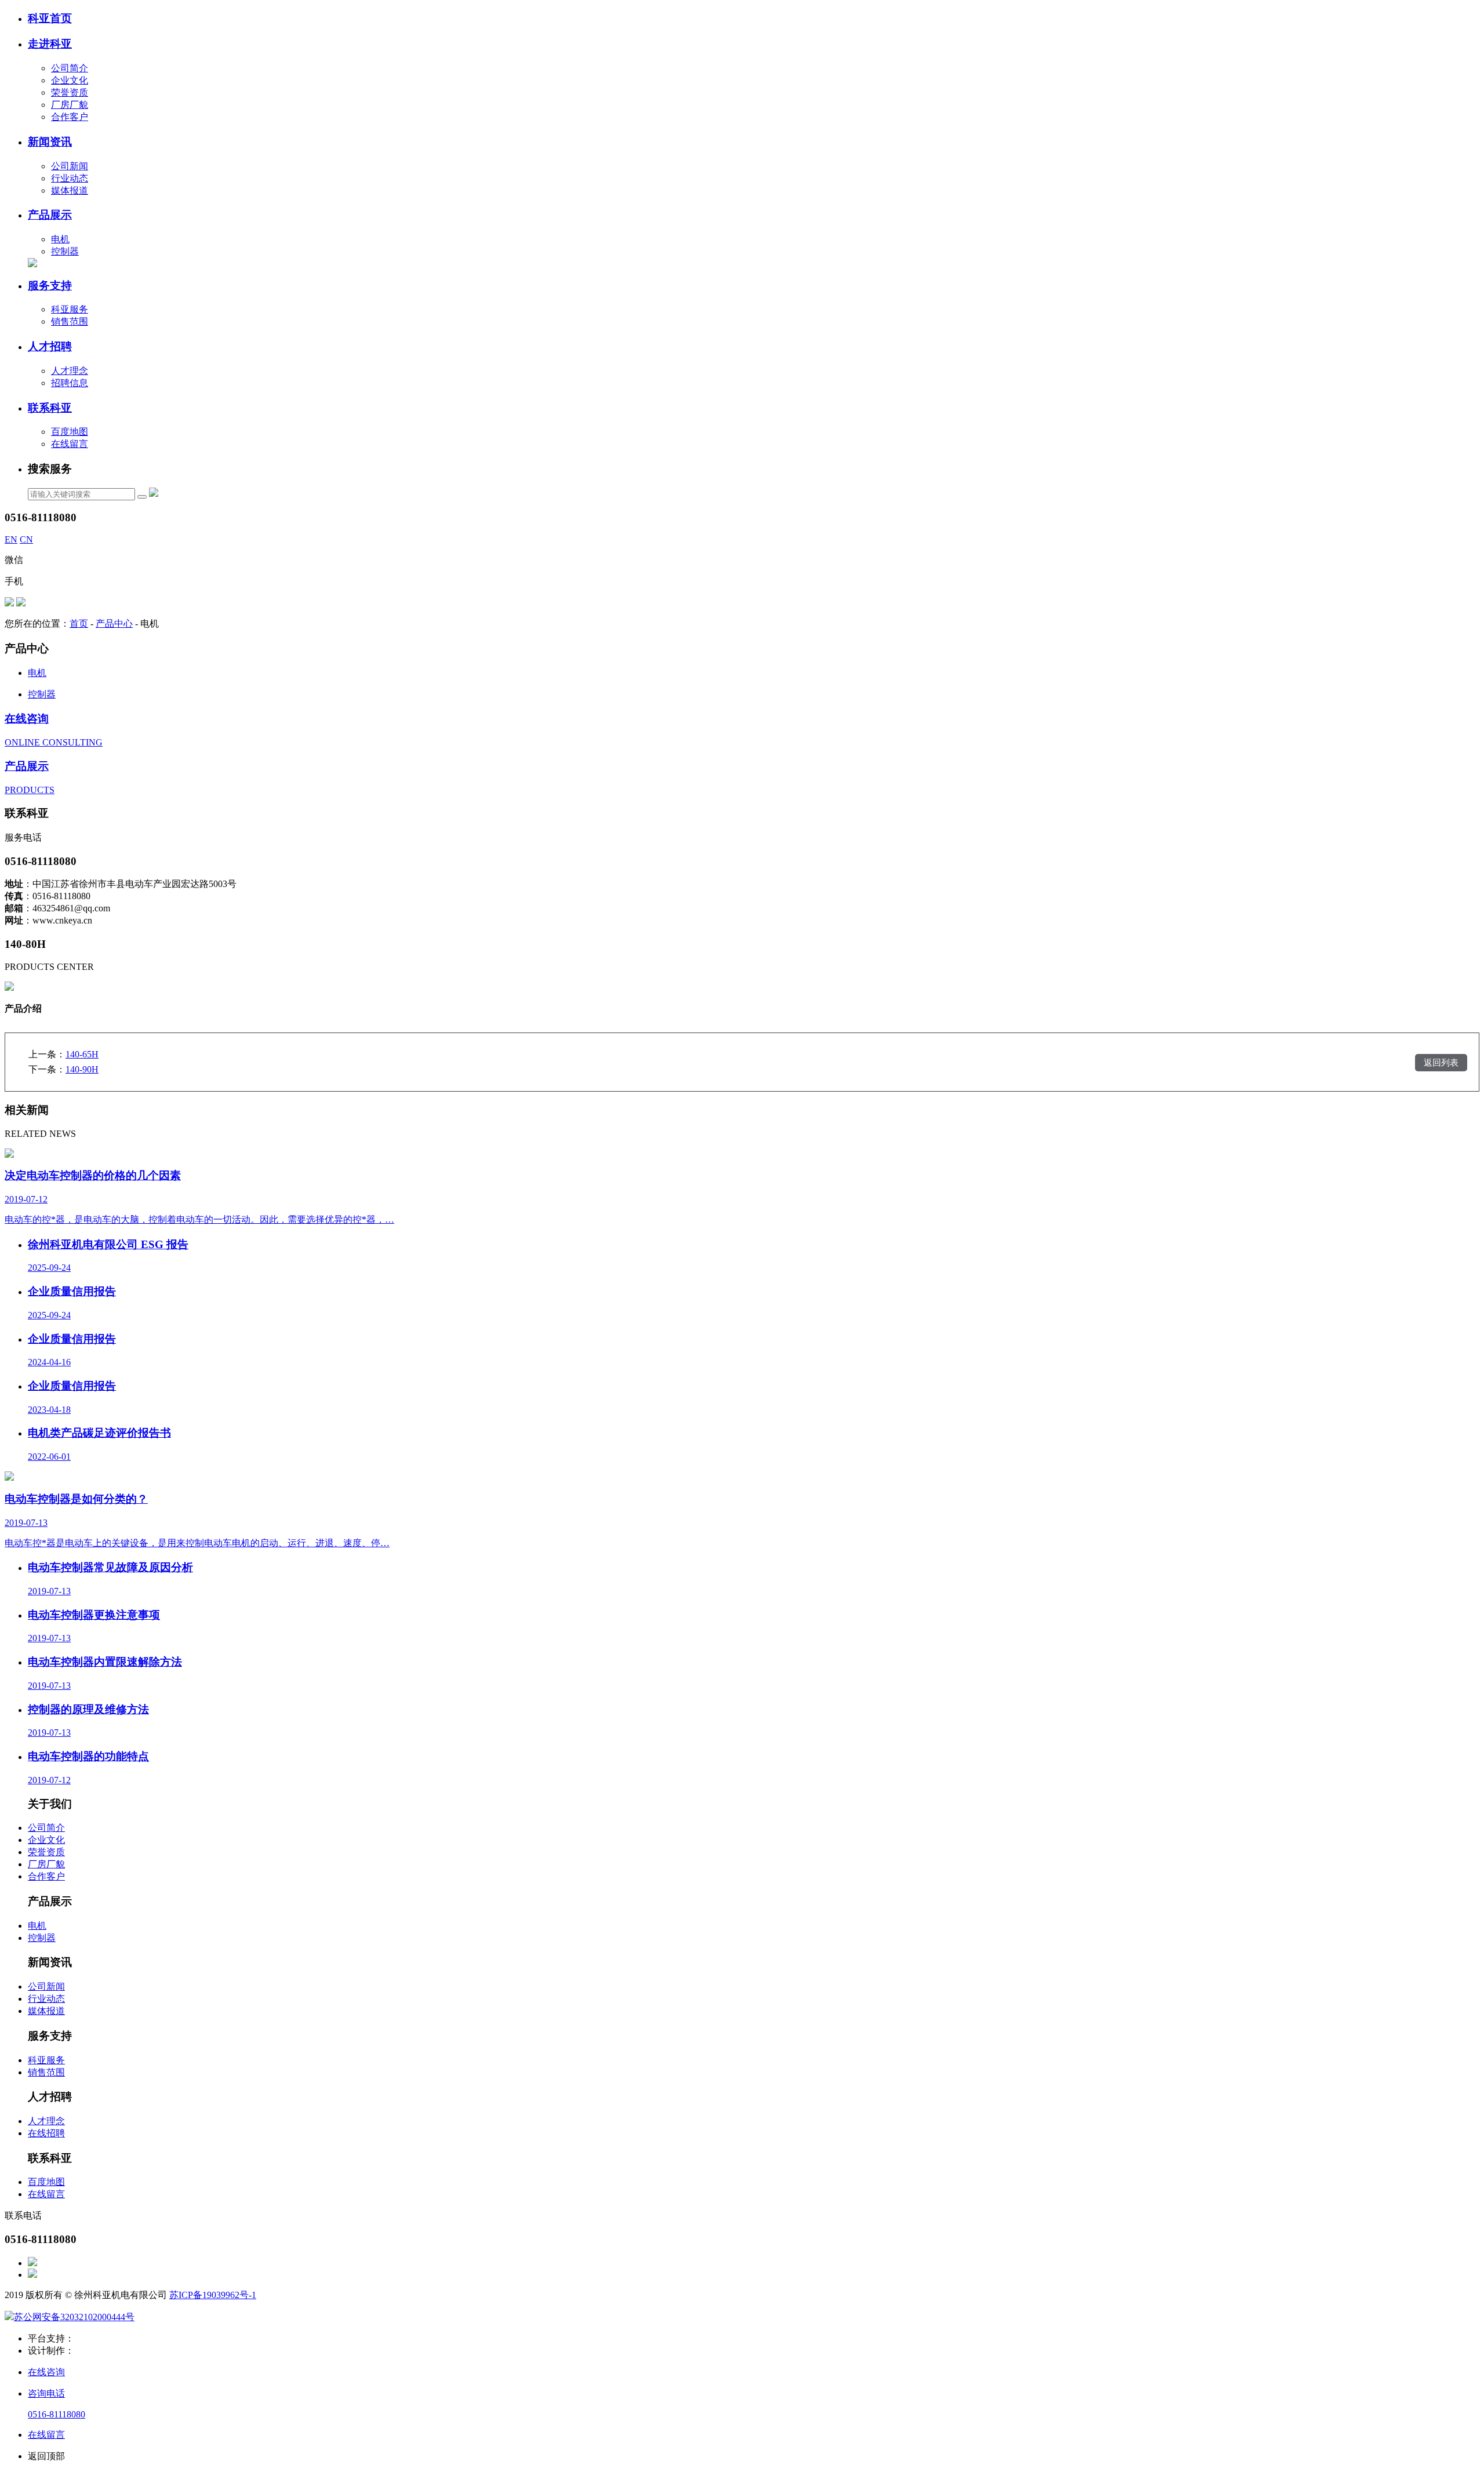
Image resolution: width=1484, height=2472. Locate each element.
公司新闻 (70, 166)
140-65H (82, 1054)
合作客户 (70, 117)
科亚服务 (70, 309)
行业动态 (70, 178)
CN (26, 539)
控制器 (65, 251)
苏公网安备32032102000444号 (74, 2317)
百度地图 (70, 432)
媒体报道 (70, 190)
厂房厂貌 (70, 105)
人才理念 (70, 371)
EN (11, 539)
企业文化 (70, 80)
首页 (79, 624)
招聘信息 (70, 383)
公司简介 (70, 68)
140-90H (82, 1069)
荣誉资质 (70, 92)
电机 (60, 239)
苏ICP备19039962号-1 (213, 2295)
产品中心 (114, 624)
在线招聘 (46, 2133)
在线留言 (70, 444)
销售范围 (70, 321)
